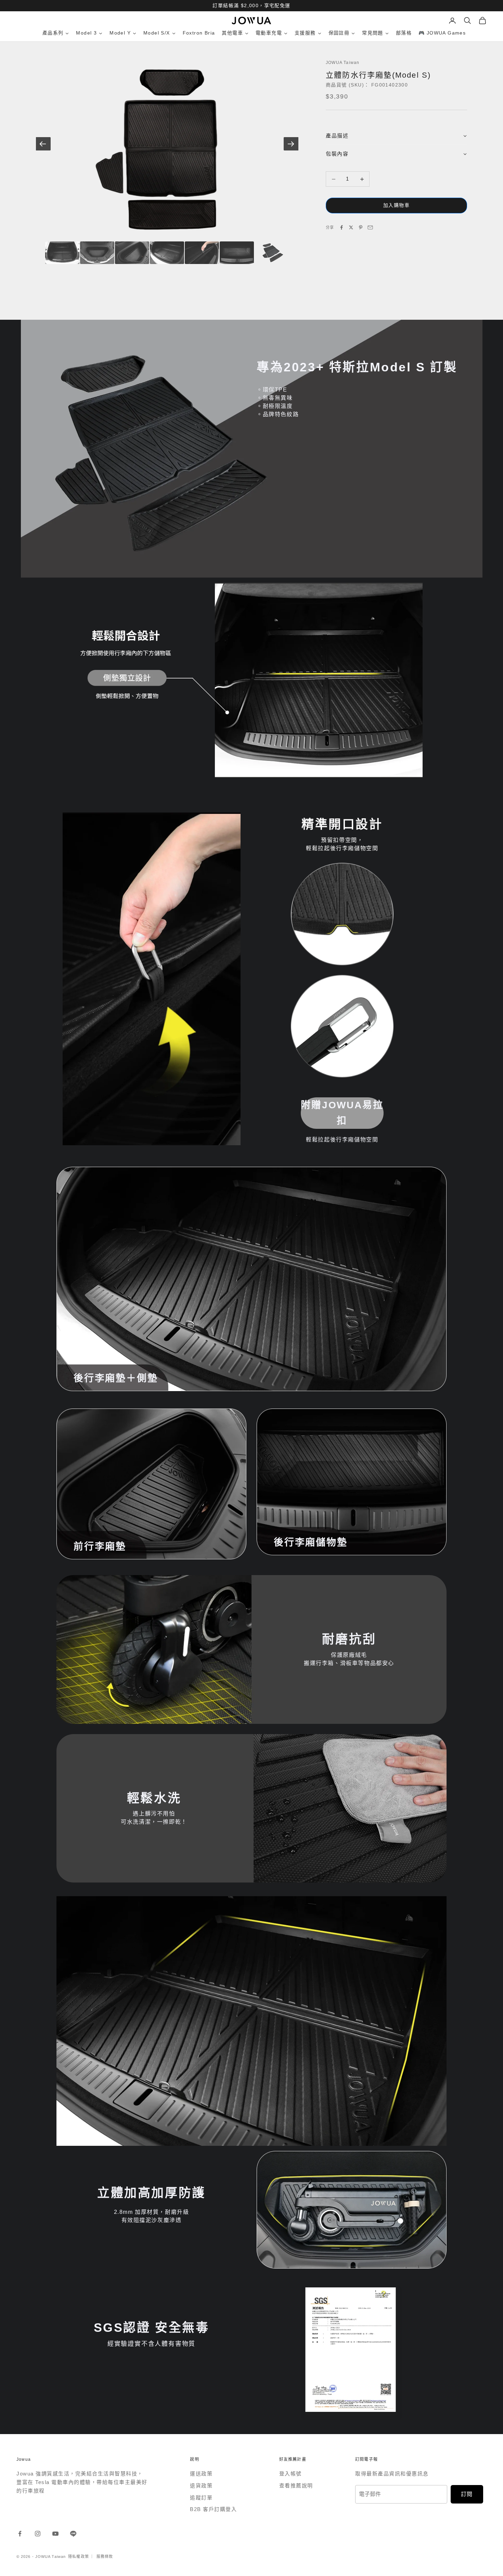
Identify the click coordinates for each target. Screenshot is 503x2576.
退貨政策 (201, 2486)
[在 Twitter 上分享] (351, 227)
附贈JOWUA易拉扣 (342, 1113)
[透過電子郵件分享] (370, 227)
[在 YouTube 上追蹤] (55, 2534)
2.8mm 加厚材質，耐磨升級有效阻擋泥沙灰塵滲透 (152, 2216)
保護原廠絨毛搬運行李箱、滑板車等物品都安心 (349, 1659)
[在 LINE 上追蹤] (73, 2534)
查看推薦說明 (296, 2486)
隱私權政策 (79, 2557)
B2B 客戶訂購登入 (213, 2509)
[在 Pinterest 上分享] (361, 227)
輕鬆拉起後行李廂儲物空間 (342, 1140)
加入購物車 (396, 206)
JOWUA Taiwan (343, 63)
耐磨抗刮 (349, 1639)
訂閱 (467, 2494)
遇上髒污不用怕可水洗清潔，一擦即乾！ (154, 1818)
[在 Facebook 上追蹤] (20, 2534)
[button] (396, 136)
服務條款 (105, 2557)
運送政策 (201, 2474)
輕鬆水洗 (154, 1798)
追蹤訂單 (201, 2498)
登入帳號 (291, 2474)
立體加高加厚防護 (151, 2193)
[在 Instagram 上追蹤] (38, 2534)
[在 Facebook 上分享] (341, 227)
